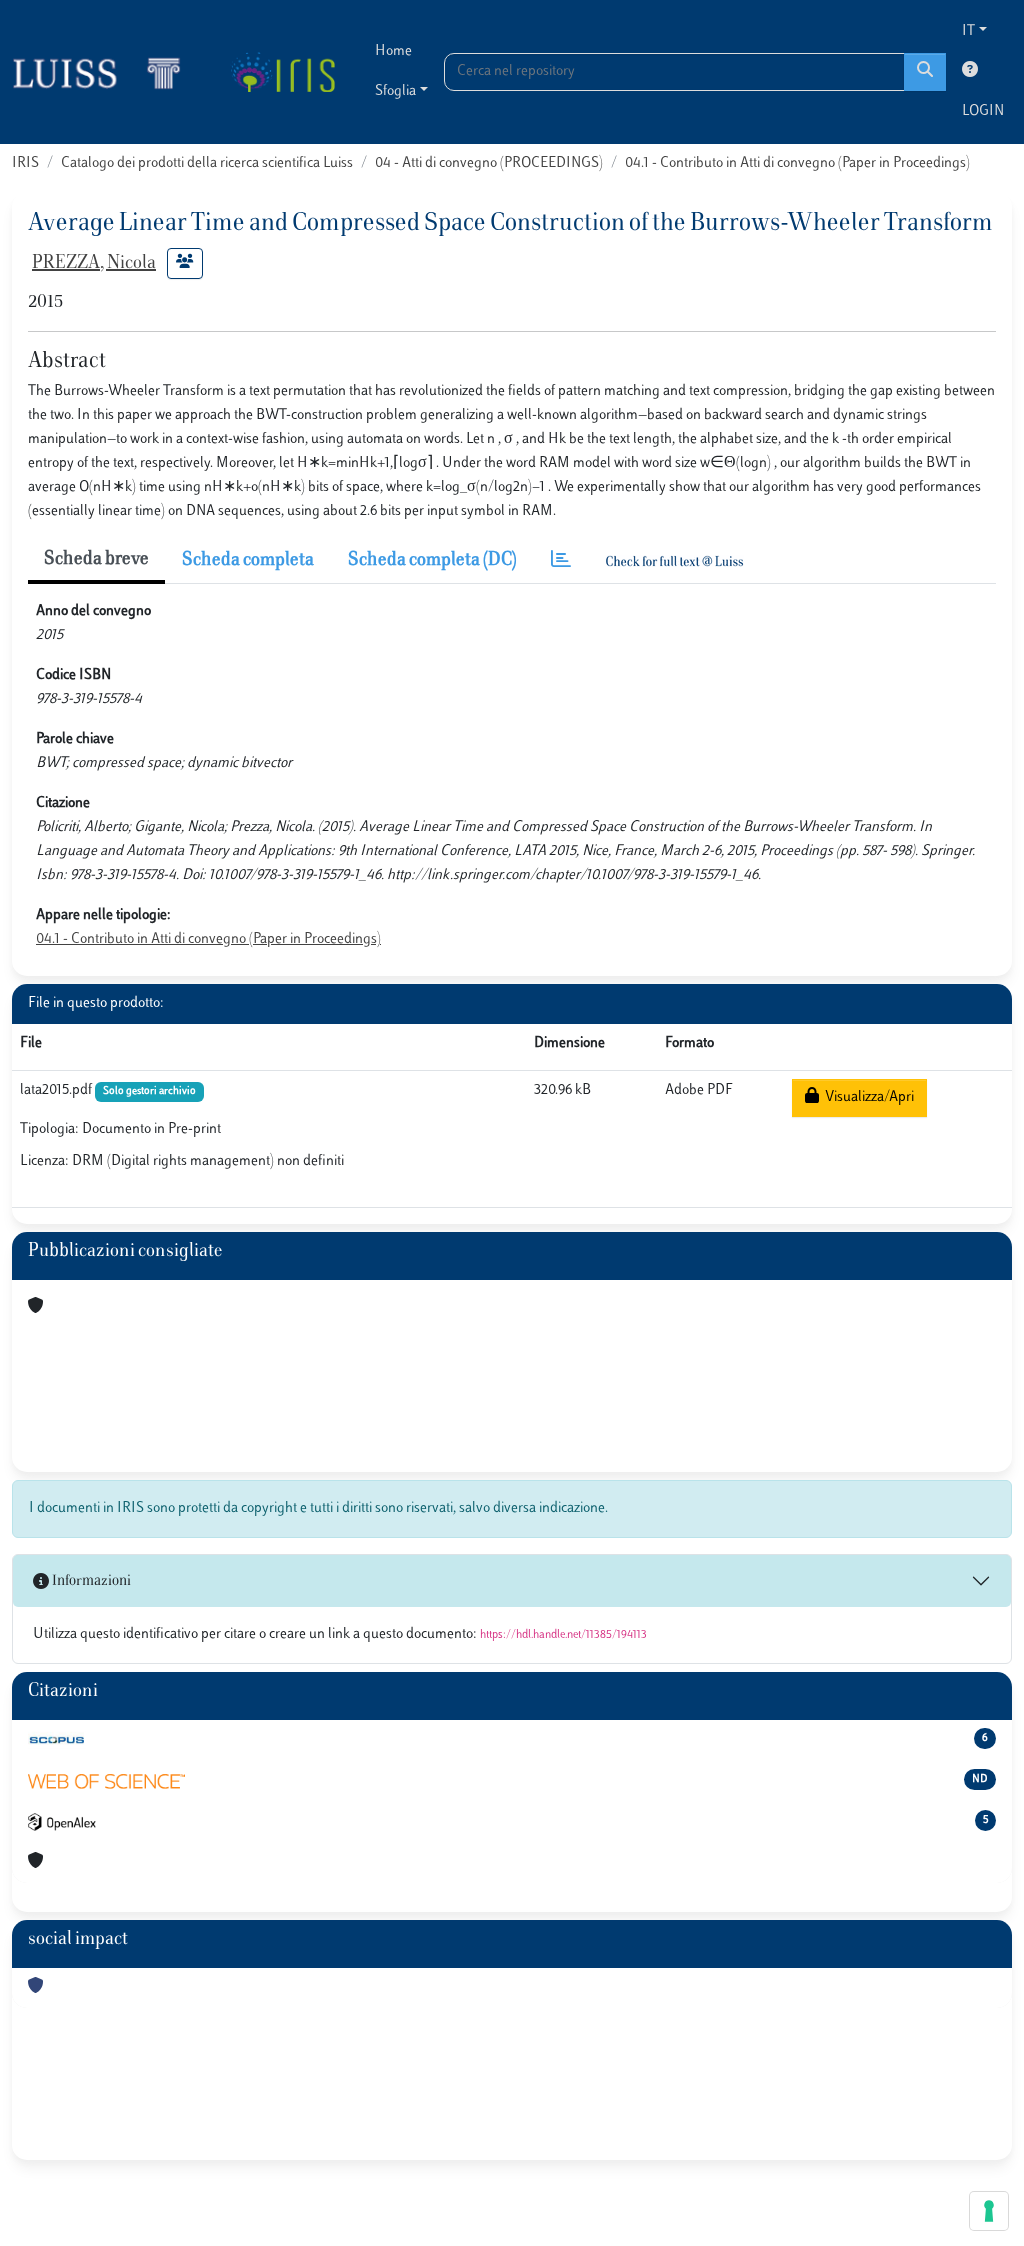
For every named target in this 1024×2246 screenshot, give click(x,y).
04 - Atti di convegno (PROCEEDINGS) (489, 163)
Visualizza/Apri (866, 1097)
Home (393, 51)
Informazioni (90, 1581)
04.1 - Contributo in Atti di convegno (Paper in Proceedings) (797, 163)
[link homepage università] (282, 72)
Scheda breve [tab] (96, 560)
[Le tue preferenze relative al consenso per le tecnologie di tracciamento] (989, 2211)
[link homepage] (105, 72)
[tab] (561, 561)
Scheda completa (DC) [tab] (432, 561)
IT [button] (968, 31)
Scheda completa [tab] (248, 561)
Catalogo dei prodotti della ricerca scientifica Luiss (207, 163)
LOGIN (983, 111)
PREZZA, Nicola (94, 264)
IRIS (25, 163)
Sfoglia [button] (395, 91)
